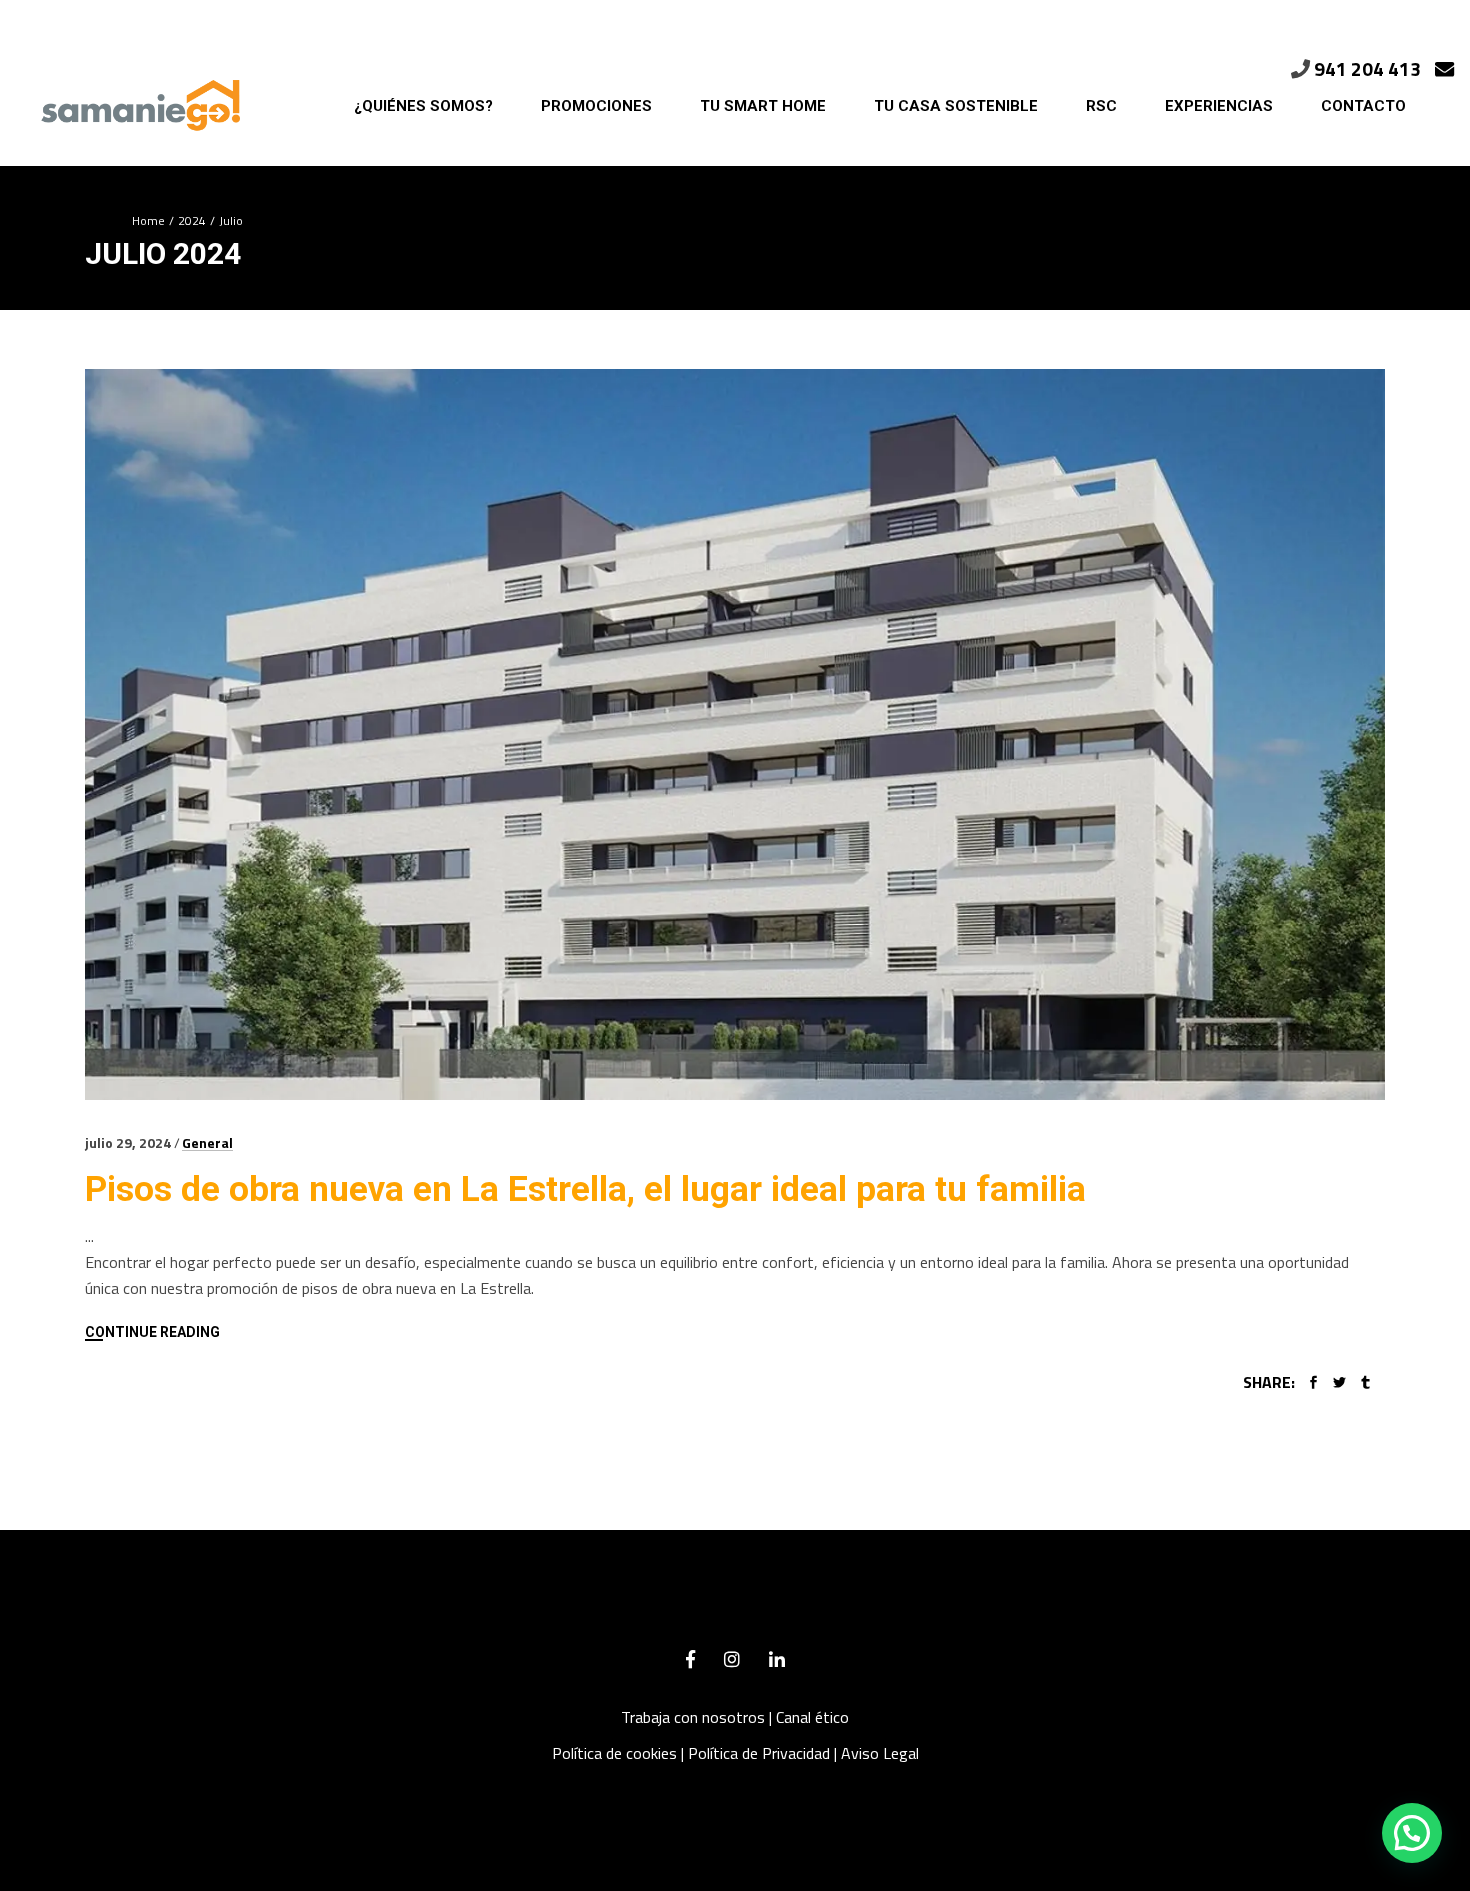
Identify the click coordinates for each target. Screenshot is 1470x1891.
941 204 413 (1367, 68)
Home (148, 220)
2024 (192, 220)
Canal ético (812, 1717)
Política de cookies (614, 1753)
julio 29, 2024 (128, 1142)
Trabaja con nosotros (693, 1717)
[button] (1412, 1833)
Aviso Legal (880, 1753)
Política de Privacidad (759, 1753)
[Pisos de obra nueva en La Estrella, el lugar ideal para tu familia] (735, 734)
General (207, 1142)
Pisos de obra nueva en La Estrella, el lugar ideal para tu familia (585, 1189)
